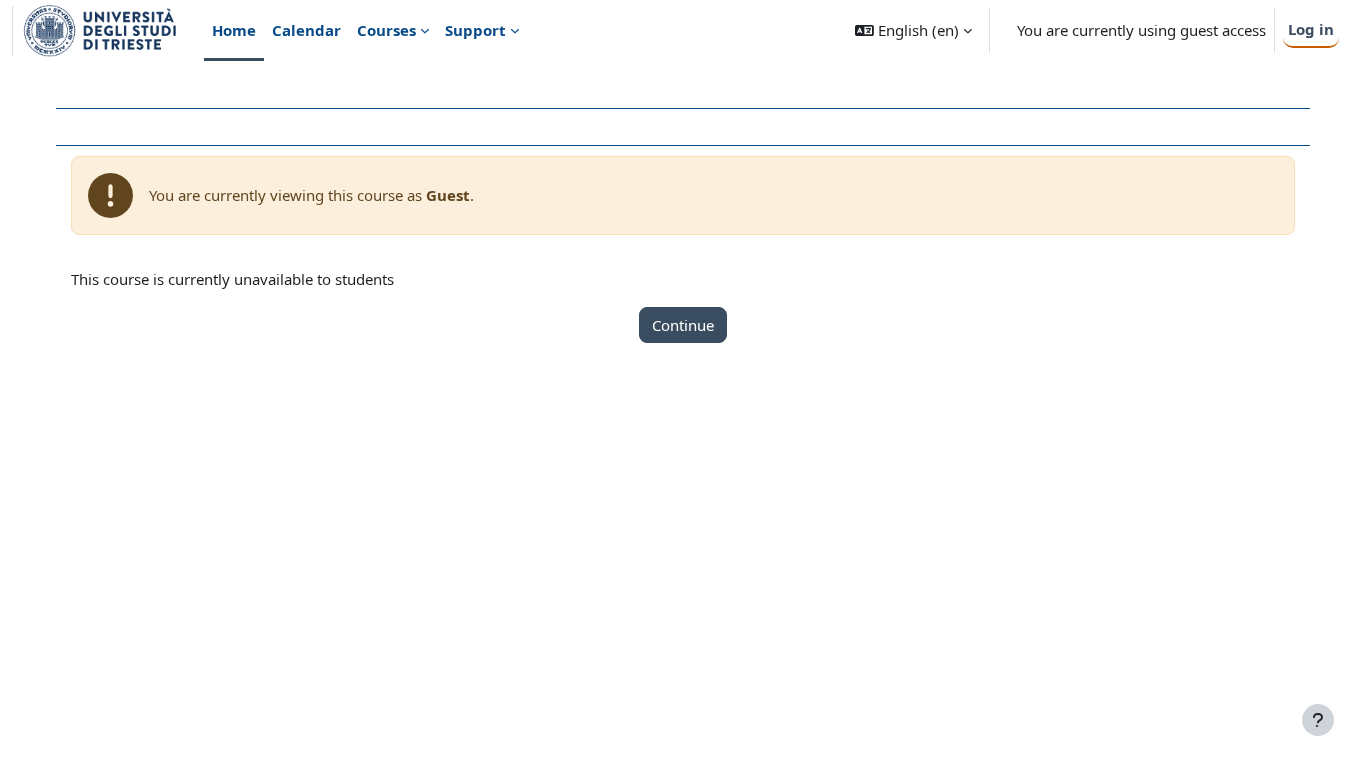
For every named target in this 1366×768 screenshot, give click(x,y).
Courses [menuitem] (386, 30)
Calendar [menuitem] (306, 30)
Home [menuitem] (234, 30)
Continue (683, 325)
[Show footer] (1318, 720)
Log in (1311, 29)
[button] (913, 30)
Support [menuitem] (475, 30)
